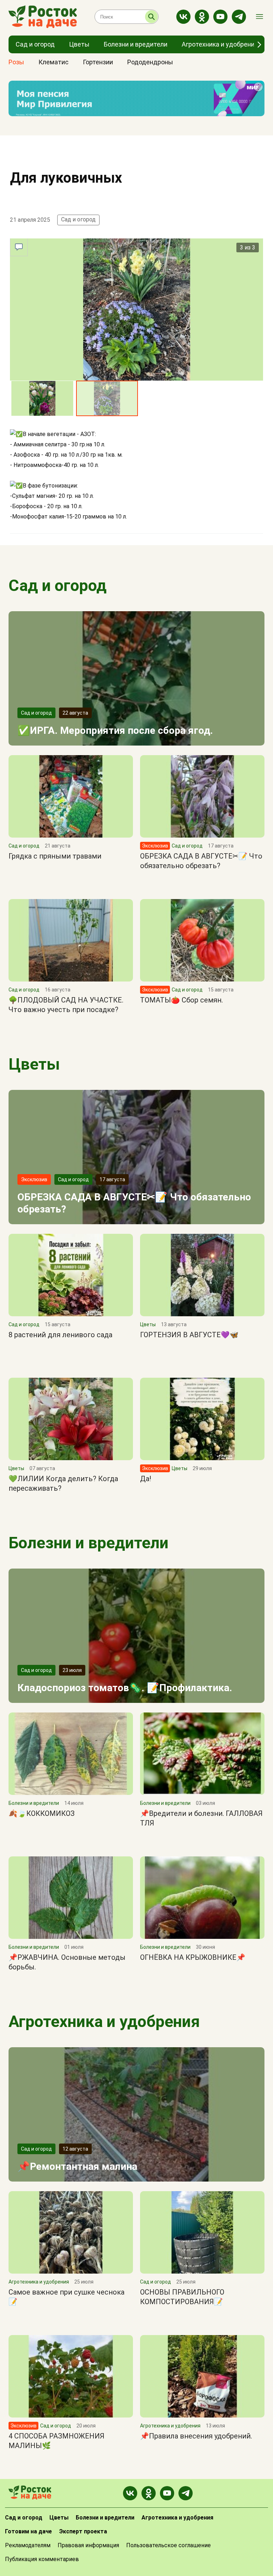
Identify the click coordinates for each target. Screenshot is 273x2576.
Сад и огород (78, 219)
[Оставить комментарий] (19, 247)
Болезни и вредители (89, 1543)
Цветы (34, 1064)
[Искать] (151, 17)
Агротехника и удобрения (104, 2021)
